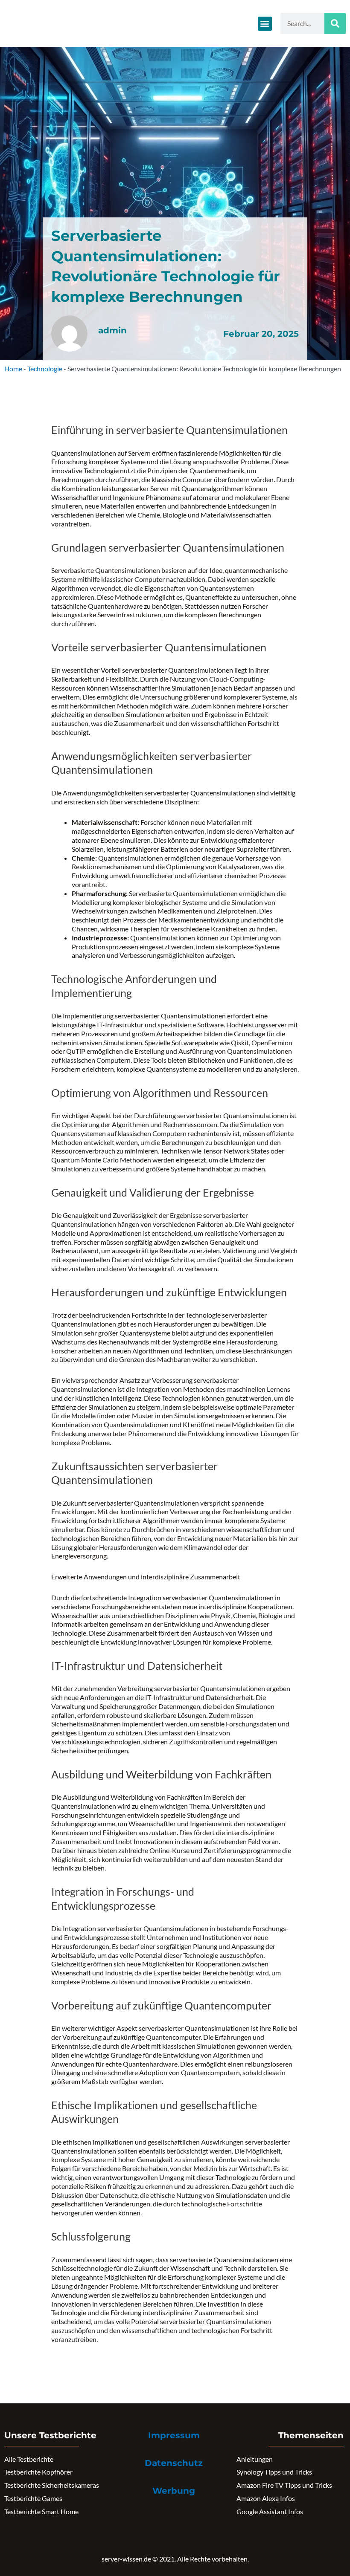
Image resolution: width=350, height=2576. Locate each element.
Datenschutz (174, 2463)
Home (13, 369)
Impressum (174, 2435)
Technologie (45, 369)
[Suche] (335, 23)
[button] (265, 24)
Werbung (174, 2491)
